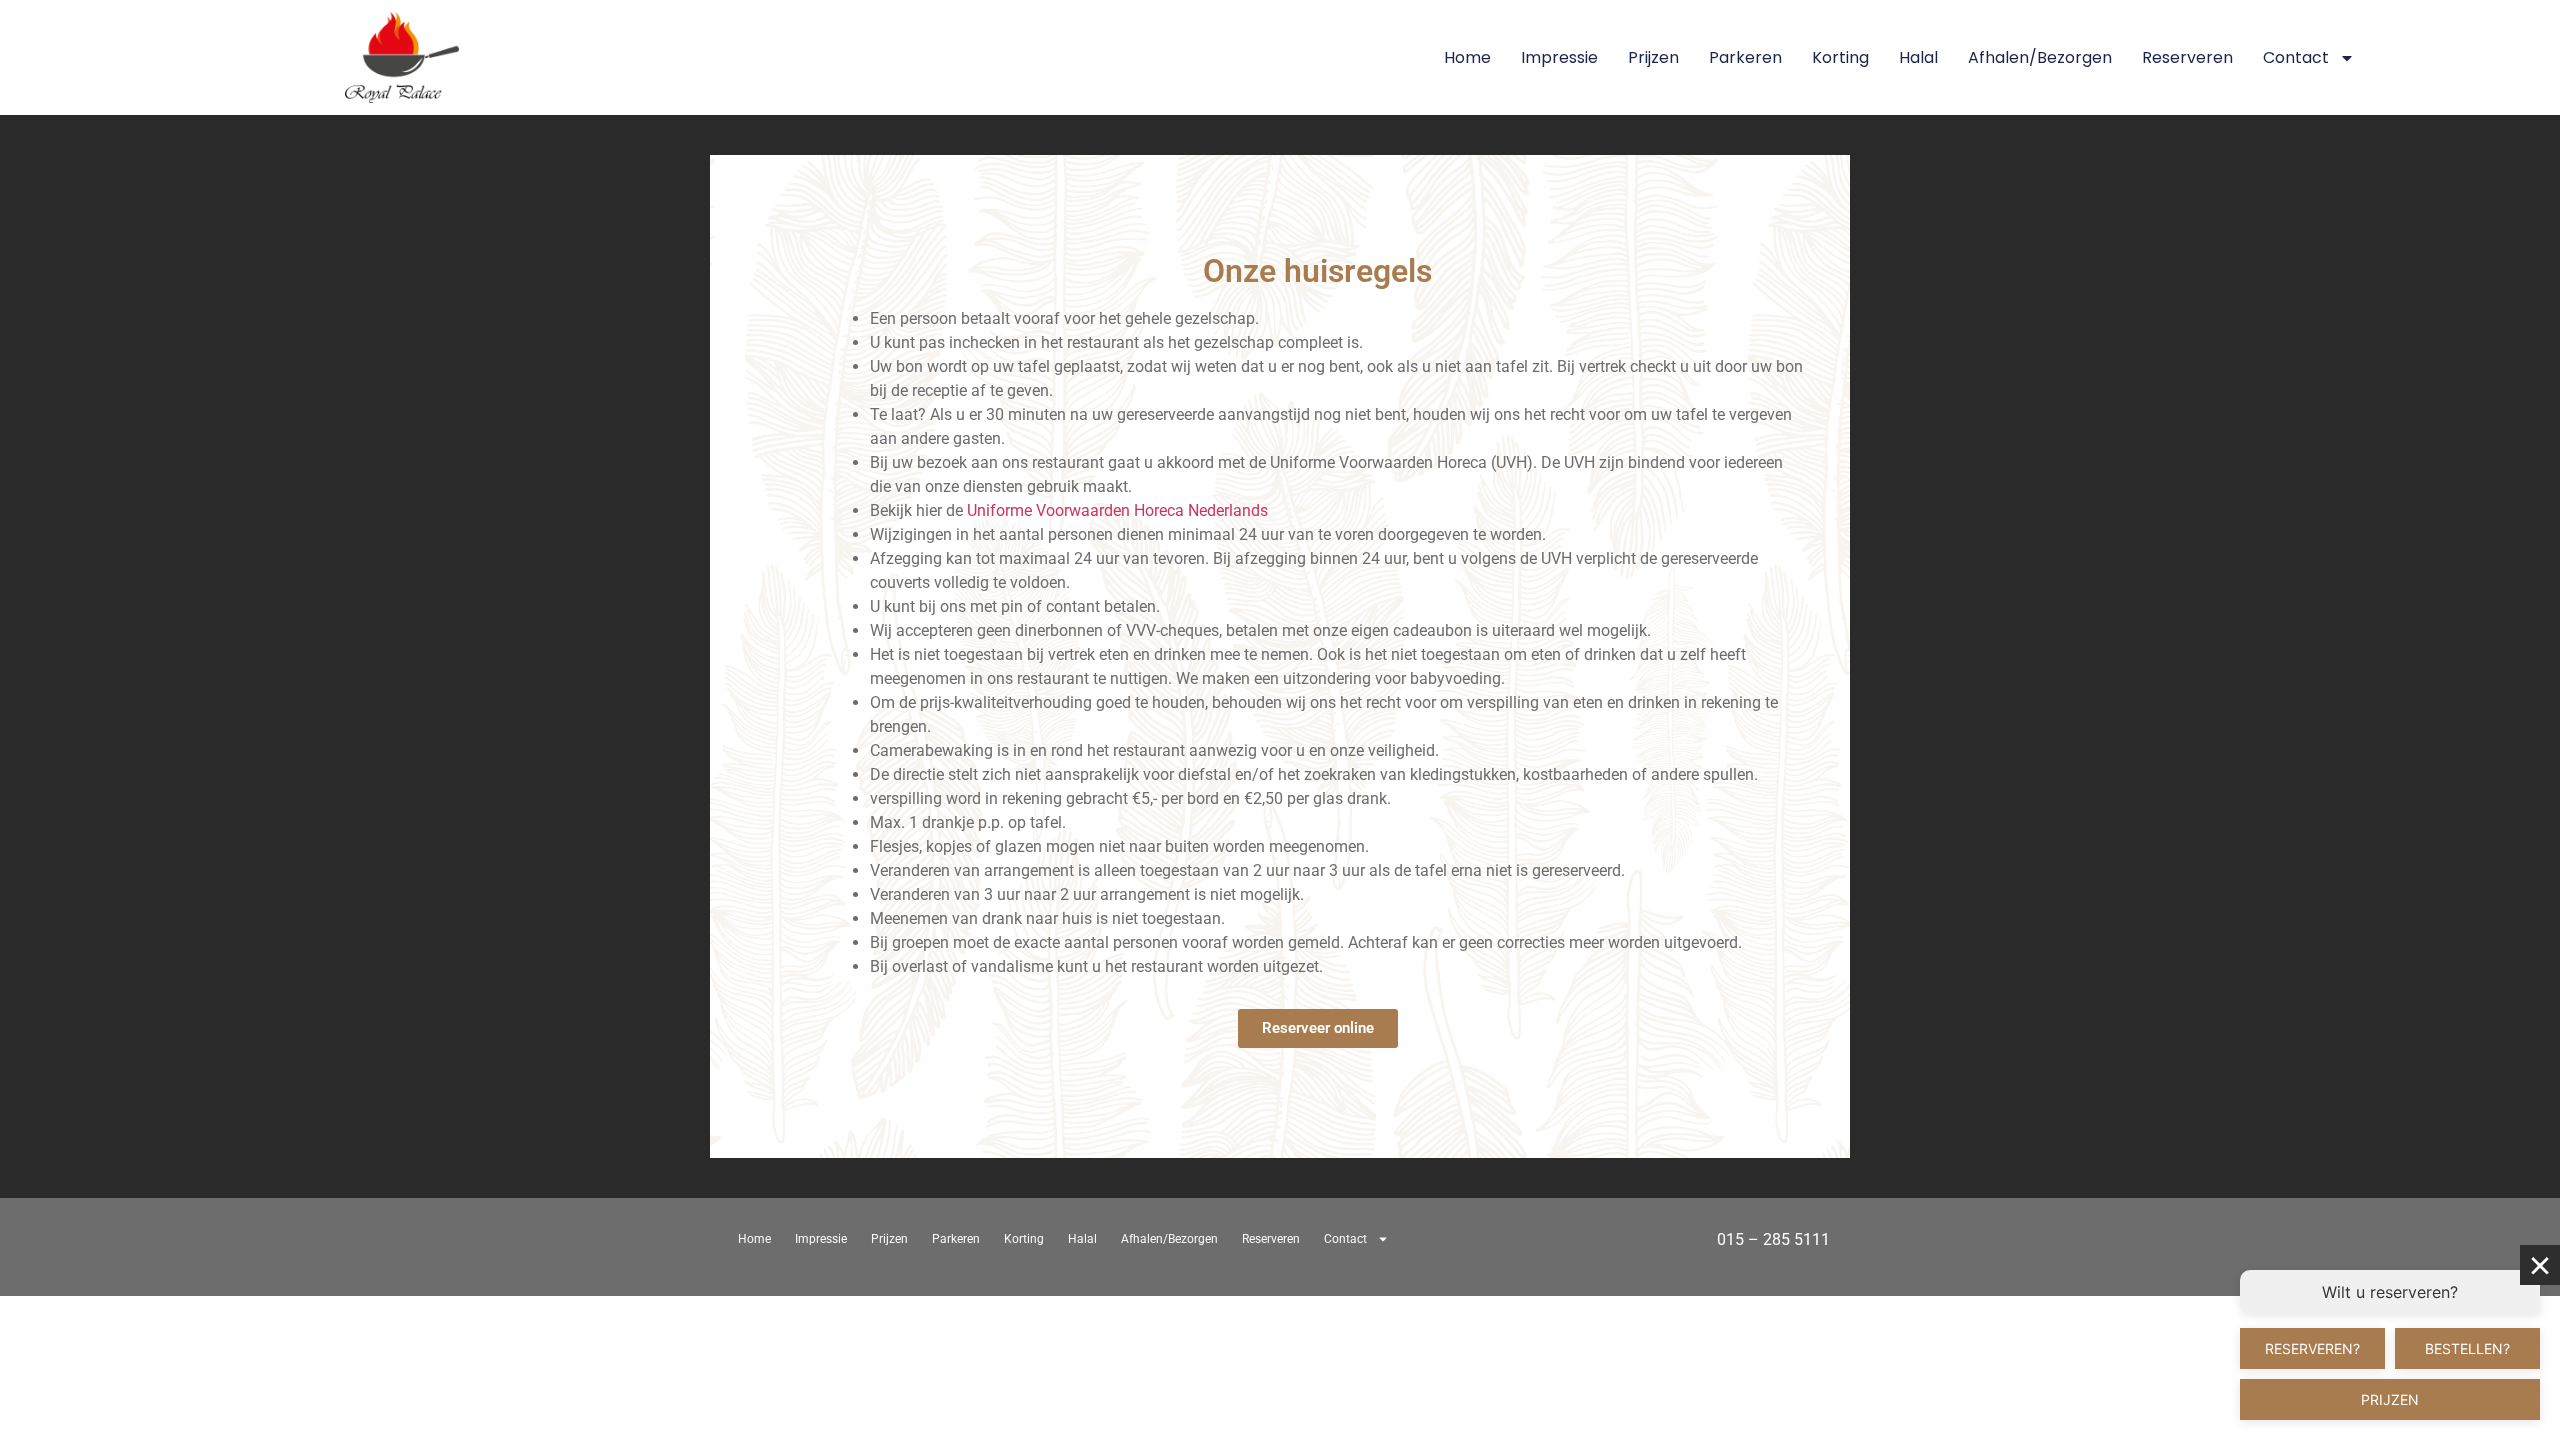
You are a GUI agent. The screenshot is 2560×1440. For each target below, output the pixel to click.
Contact (2296, 57)
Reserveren (2187, 57)
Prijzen (1653, 57)
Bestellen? (2467, 1348)
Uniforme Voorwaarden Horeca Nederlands (1117, 510)
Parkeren (1745, 57)
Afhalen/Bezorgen (2040, 57)
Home (1467, 57)
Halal (1918, 57)
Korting (1840, 57)
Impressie (1559, 57)
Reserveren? (2312, 1348)
